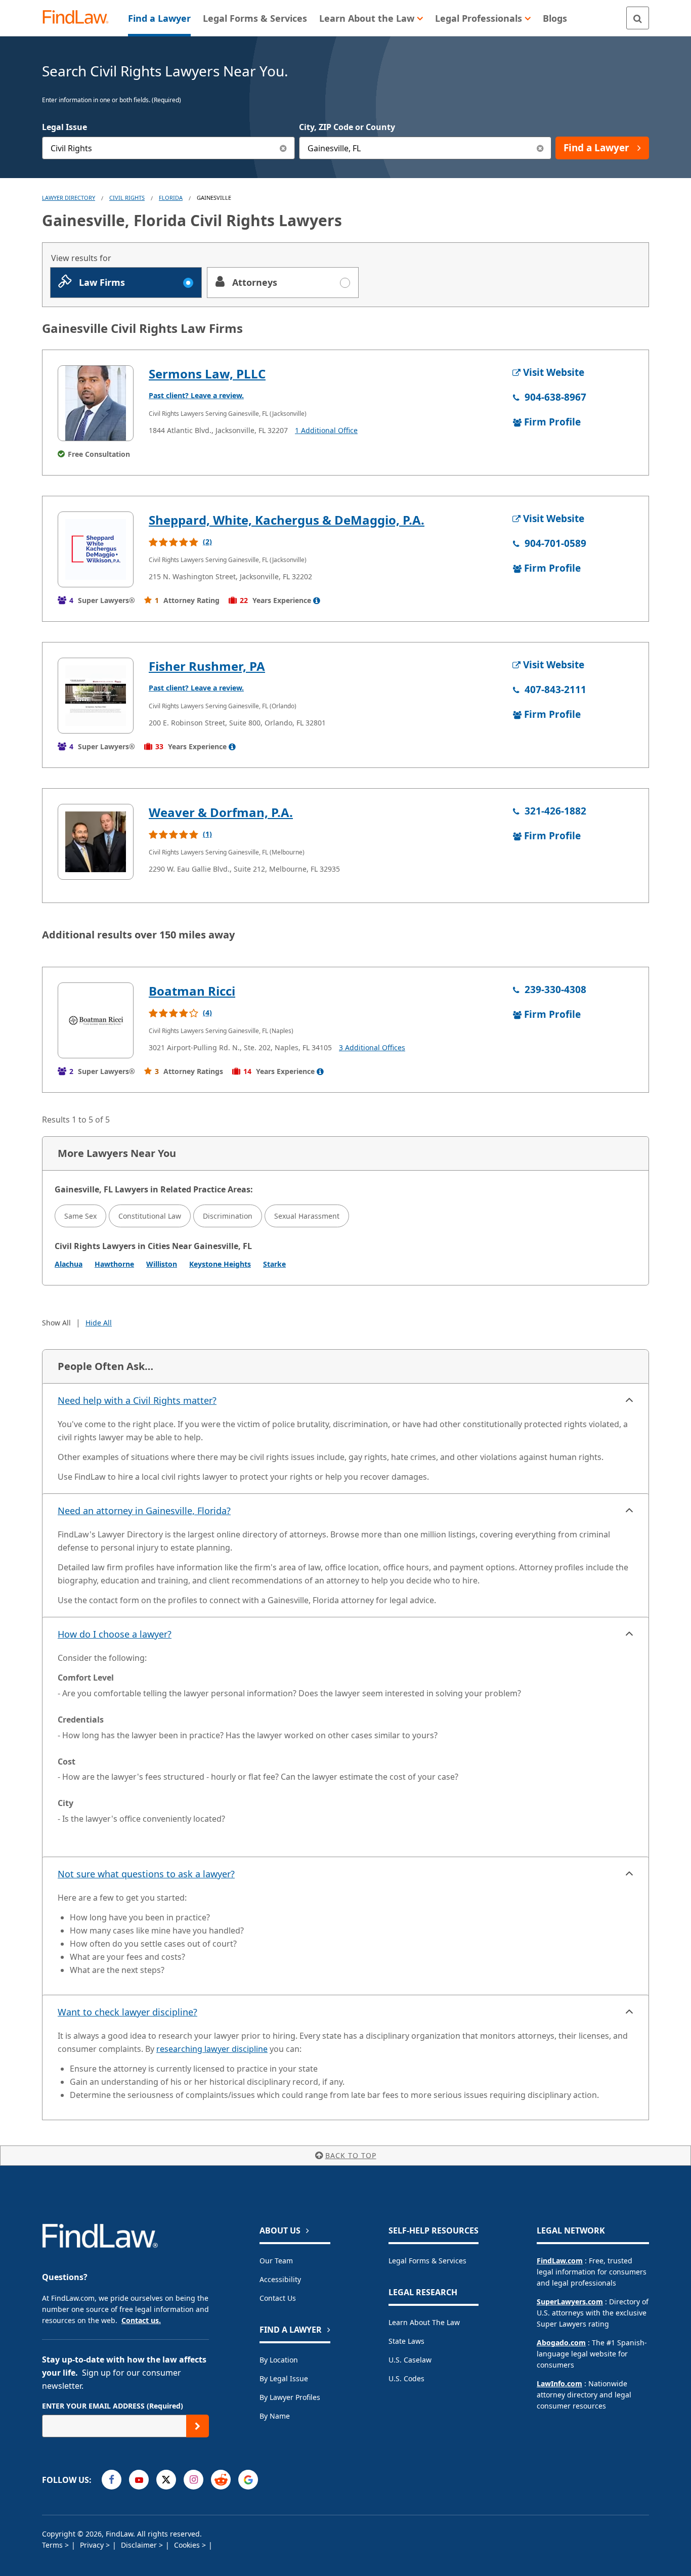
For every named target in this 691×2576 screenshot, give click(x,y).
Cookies (188, 2545)
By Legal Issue (284, 2378)
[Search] (638, 18)
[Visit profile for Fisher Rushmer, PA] (96, 696)
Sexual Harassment (307, 1216)
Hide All (99, 1323)
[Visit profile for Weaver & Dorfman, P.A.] (96, 842)
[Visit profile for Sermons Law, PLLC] (96, 403)
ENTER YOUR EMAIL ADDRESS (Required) (113, 2406)
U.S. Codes (406, 2378)
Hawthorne (114, 1264)
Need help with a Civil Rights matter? (137, 1400)
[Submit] (198, 2426)
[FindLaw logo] (80, 18)
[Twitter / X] (166, 2480)
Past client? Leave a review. (196, 395)
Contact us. (141, 2320)
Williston (162, 1264)
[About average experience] (317, 600)
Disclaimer (140, 2545)
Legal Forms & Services (427, 2261)
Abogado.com (561, 2343)
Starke (274, 1264)
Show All (56, 1323)
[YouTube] (139, 2480)
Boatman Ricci (192, 991)
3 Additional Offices (372, 1047)
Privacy (93, 2545)
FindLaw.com (560, 2261)
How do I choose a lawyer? (115, 1634)
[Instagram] (193, 2480)
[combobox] (168, 148)
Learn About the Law (424, 2322)
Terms (53, 2545)
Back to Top (351, 2155)
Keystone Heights (220, 1264)
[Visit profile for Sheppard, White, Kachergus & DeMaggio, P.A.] (96, 549)
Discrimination (228, 1216)
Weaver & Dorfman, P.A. (221, 812)
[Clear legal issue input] (284, 148)
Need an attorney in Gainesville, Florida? (144, 1511)
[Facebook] (112, 2480)
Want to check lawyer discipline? (127, 2012)
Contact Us (278, 2298)
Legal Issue (64, 127)
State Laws (406, 2341)
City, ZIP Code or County (347, 127)
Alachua (69, 1264)
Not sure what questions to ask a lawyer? (146, 1874)
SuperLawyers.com (570, 2302)
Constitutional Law (150, 1216)
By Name (275, 2416)
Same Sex (80, 1216)
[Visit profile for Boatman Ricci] (96, 1020)
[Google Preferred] (248, 2480)
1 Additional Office (326, 430)
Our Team (276, 2261)
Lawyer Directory (69, 198)
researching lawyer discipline (212, 2049)
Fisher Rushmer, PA (207, 666)
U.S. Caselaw (410, 2360)
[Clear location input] (540, 148)
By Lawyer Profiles (290, 2397)
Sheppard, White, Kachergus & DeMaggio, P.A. (287, 520)
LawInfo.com (559, 2384)
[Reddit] (221, 2480)
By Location (279, 2360)
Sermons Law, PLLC (207, 374)
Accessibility (280, 2279)
